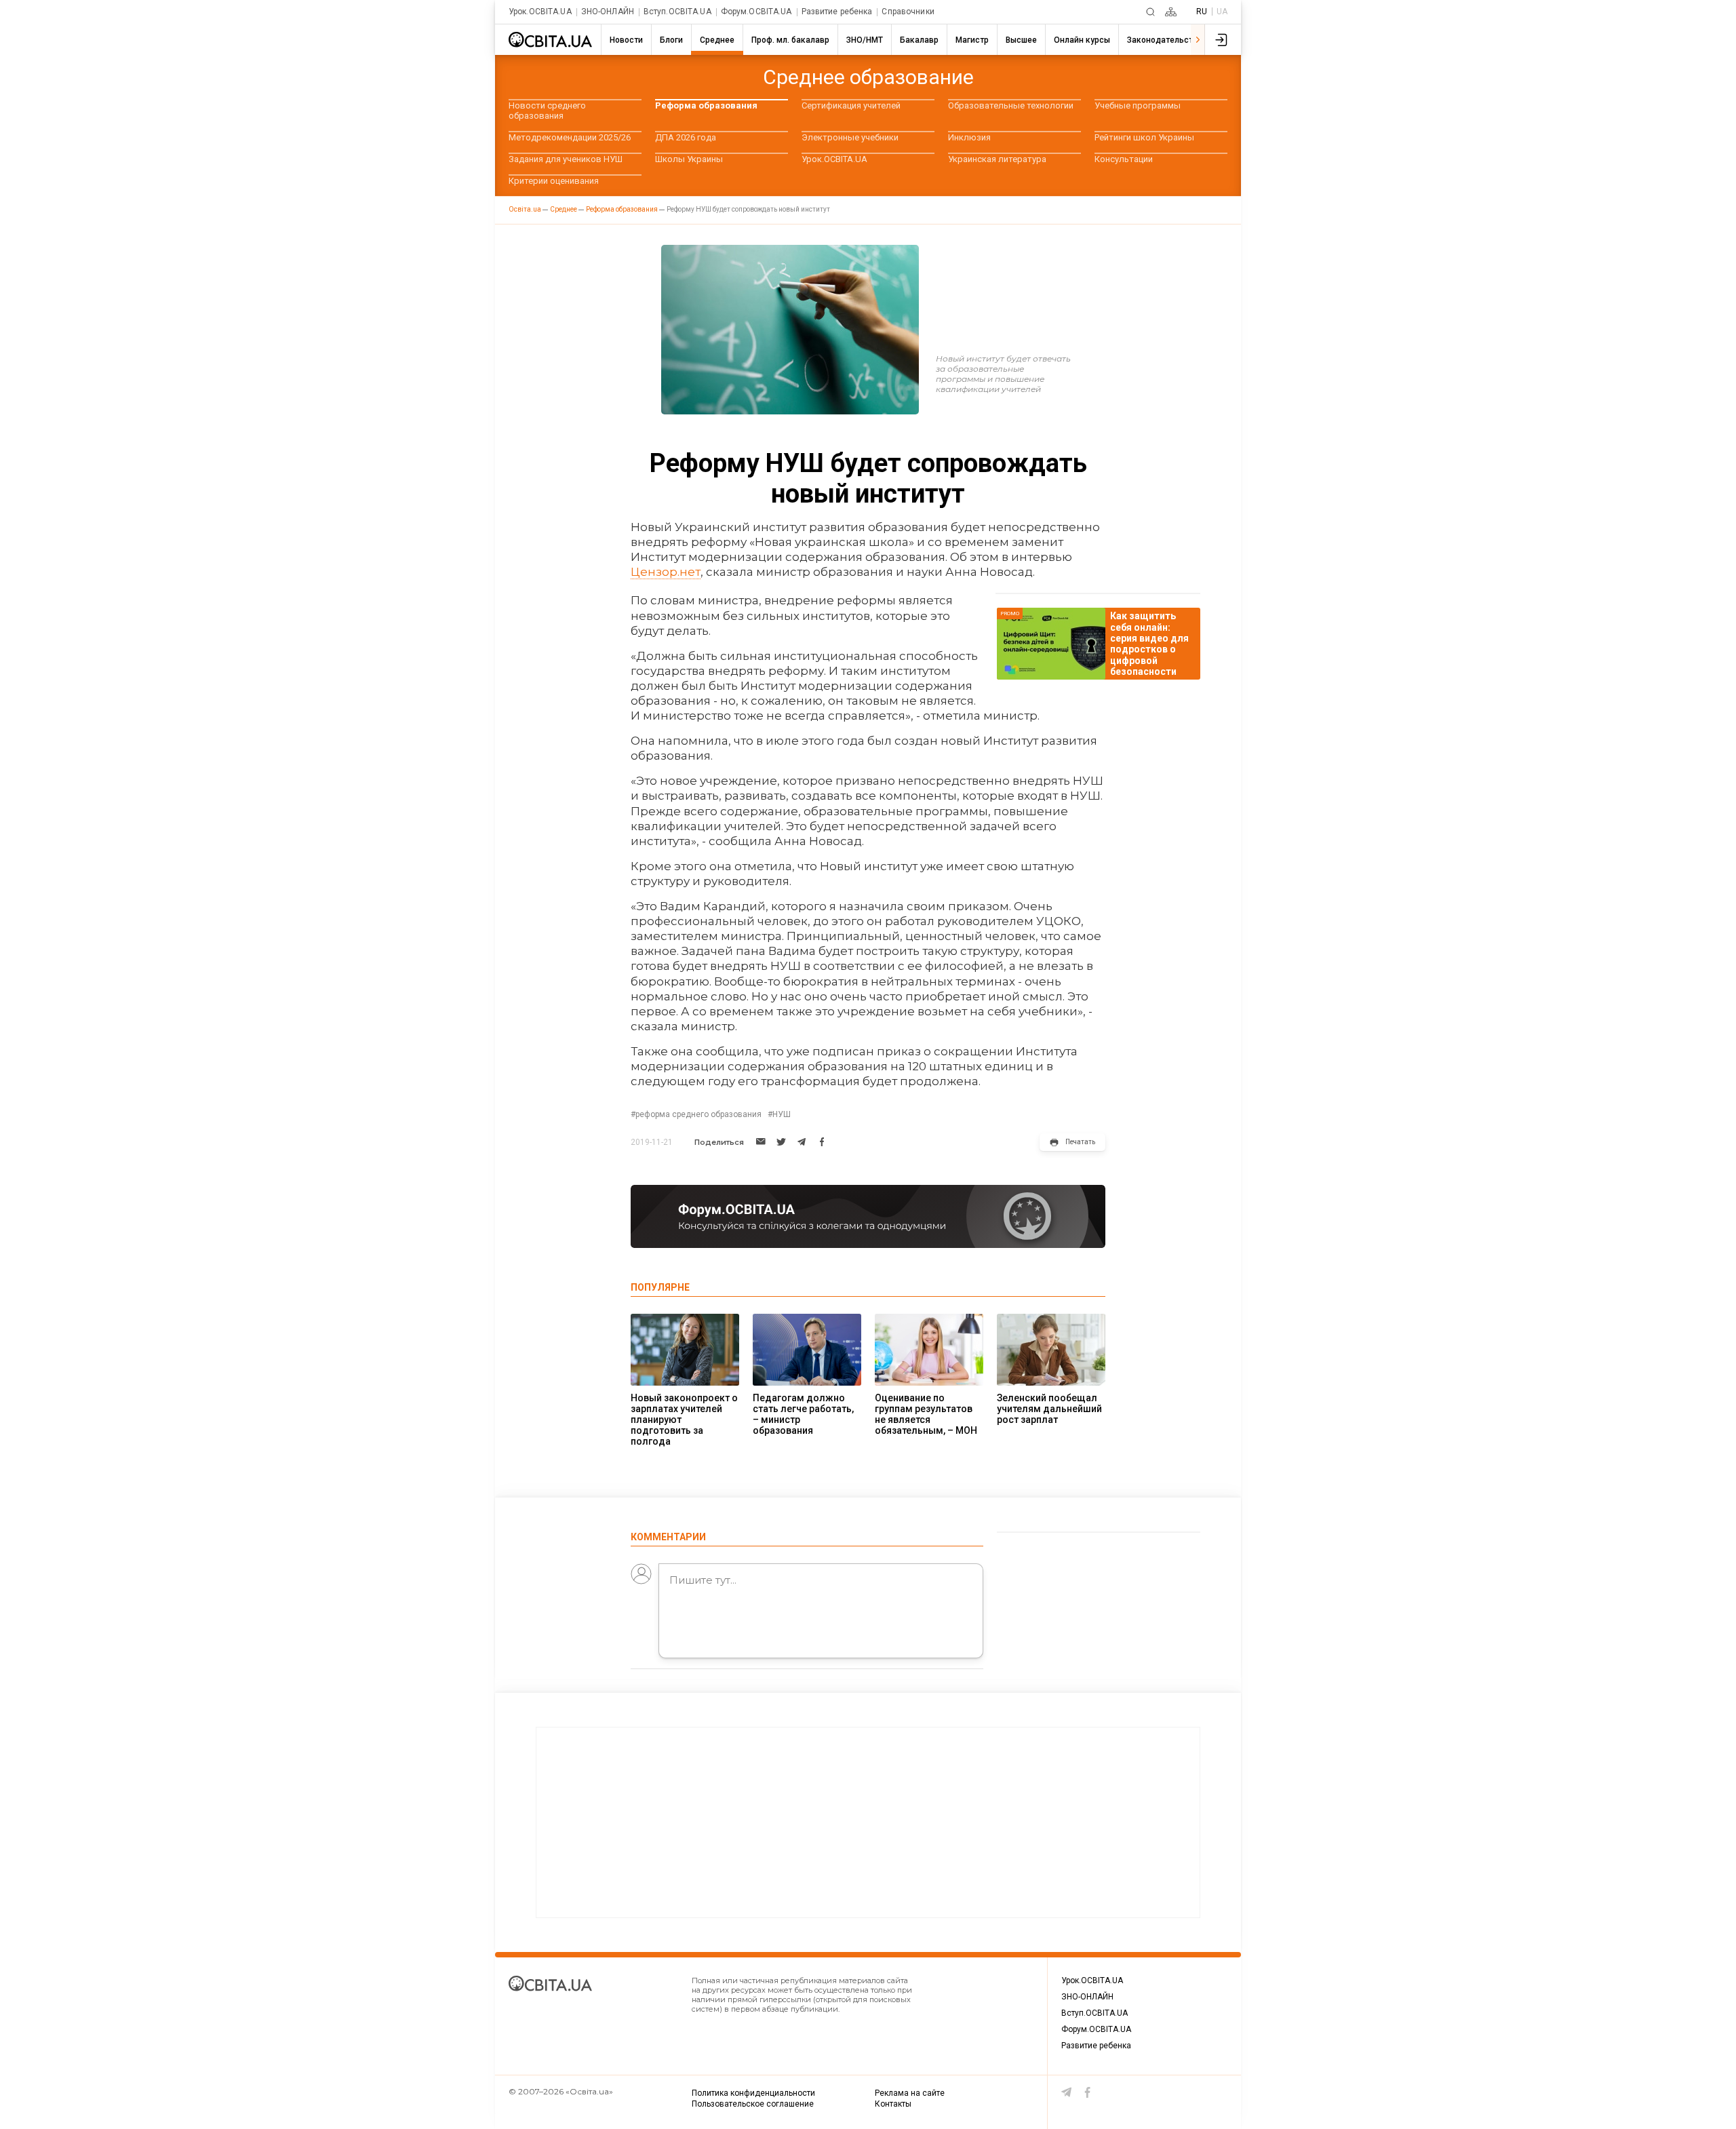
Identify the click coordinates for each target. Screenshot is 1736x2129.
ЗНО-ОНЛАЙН (608, 12)
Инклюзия (969, 137)
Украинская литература (997, 159)
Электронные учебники (850, 137)
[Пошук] (1150, 12)
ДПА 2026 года (686, 137)
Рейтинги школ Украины (1144, 137)
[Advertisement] (868, 1822)
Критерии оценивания (554, 181)
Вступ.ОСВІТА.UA (677, 12)
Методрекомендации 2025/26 (570, 137)
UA (1222, 12)
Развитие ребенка (837, 12)
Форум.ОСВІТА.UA (756, 12)
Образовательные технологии (1011, 105)
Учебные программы (1138, 105)
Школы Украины (689, 159)
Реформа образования (706, 105)
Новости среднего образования (547, 111)
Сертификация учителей (851, 105)
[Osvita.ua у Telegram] (1067, 2092)
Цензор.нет (666, 572)
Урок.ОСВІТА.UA (540, 12)
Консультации (1124, 159)
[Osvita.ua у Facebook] (1088, 2092)
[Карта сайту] (1171, 12)
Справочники (908, 12)
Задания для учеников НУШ (566, 159)
